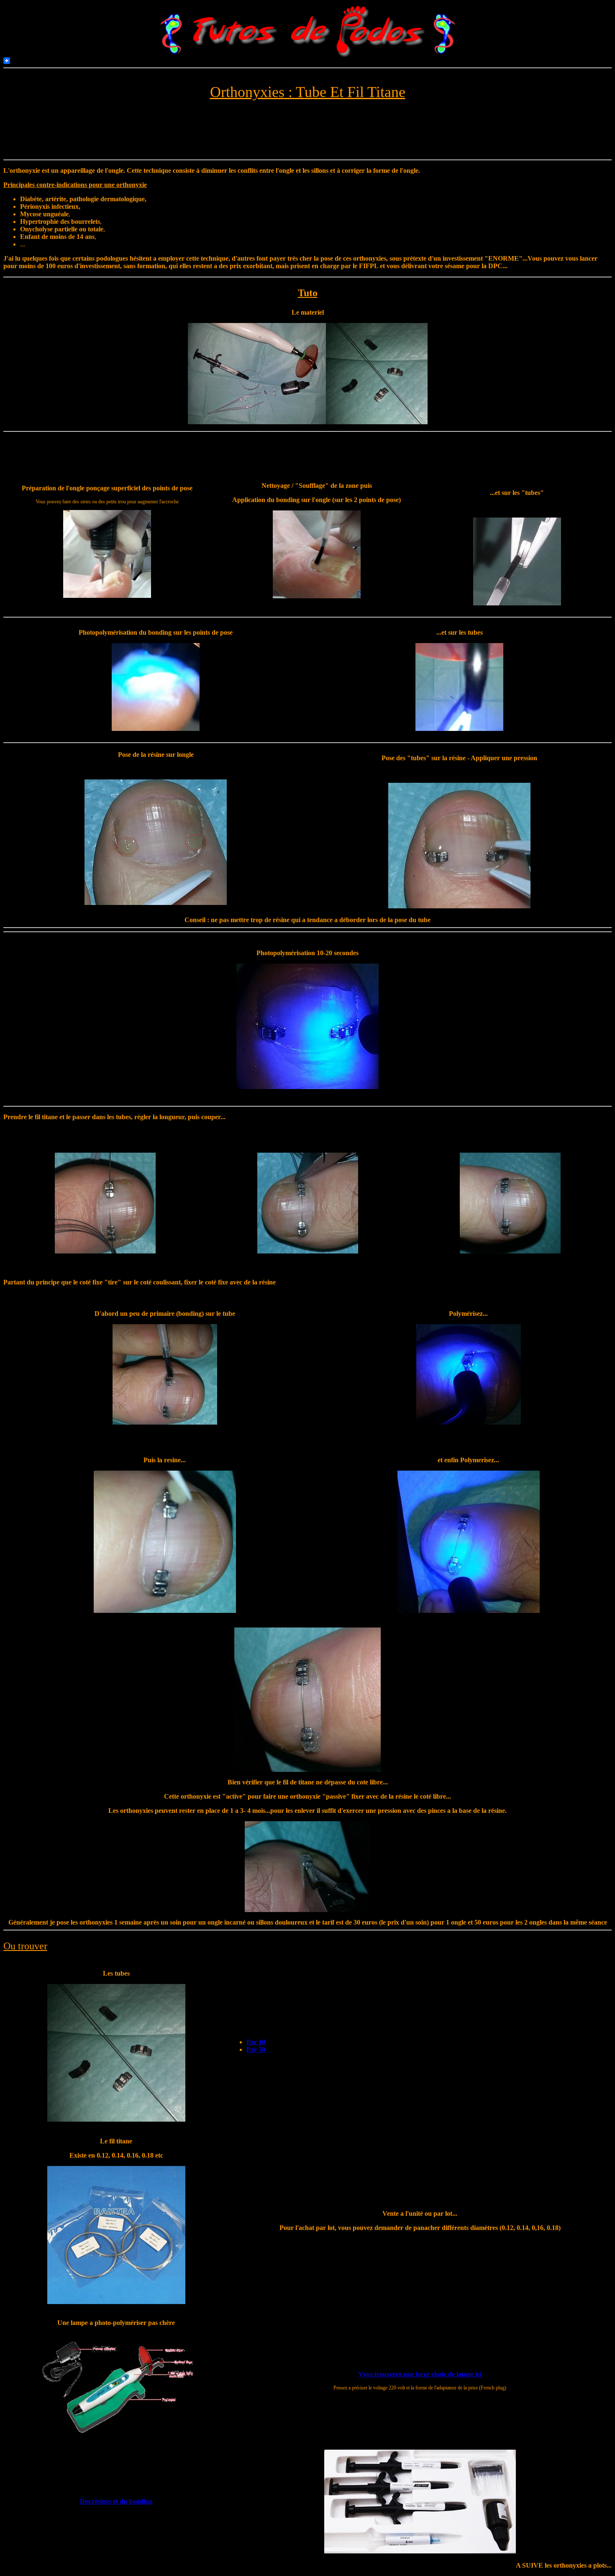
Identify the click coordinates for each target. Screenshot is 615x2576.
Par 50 (256, 2049)
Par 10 (256, 2042)
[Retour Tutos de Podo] (308, 55)
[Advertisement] (157, 136)
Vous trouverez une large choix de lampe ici (420, 2374)
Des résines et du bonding (116, 2501)
